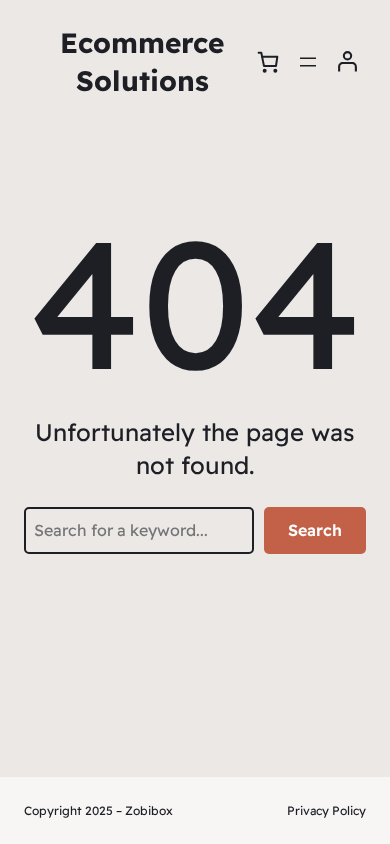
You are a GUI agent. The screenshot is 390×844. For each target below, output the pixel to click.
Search (315, 530)
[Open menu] (308, 62)
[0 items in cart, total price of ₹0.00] (268, 62)
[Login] (347, 61)
